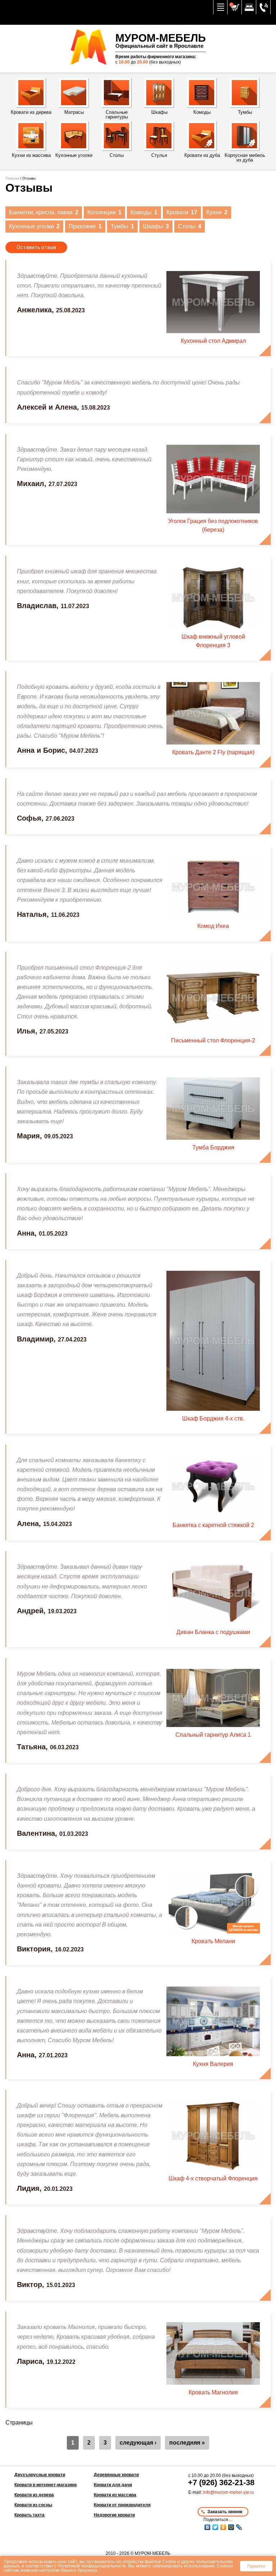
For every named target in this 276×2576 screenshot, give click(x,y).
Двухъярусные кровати (40, 2475)
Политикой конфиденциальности (92, 2566)
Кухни (217, 212)
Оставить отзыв (36, 247)
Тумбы (122, 226)
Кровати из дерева (34, 2495)
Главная (12, 178)
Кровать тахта (29, 2515)
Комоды (144, 212)
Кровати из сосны (33, 2505)
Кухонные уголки (34, 226)
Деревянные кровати (116, 2475)
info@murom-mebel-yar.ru (229, 2492)
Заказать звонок (225, 2512)
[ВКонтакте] (207, 2527)
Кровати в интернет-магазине (46, 2485)
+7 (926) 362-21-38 (221, 2482)
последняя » (187, 2443)
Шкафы (156, 226)
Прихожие (85, 226)
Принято (256, 2566)
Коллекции (104, 212)
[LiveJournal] (239, 2527)
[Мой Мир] (231, 2527)
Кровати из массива (115, 2495)
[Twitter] (215, 2527)
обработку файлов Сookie (149, 2561)
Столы (190, 226)
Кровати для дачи (113, 2485)
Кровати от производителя (122, 2505)
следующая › (138, 2443)
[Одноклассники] (223, 2527)
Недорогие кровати (114, 2515)
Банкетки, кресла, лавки (44, 212)
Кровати (182, 212)
